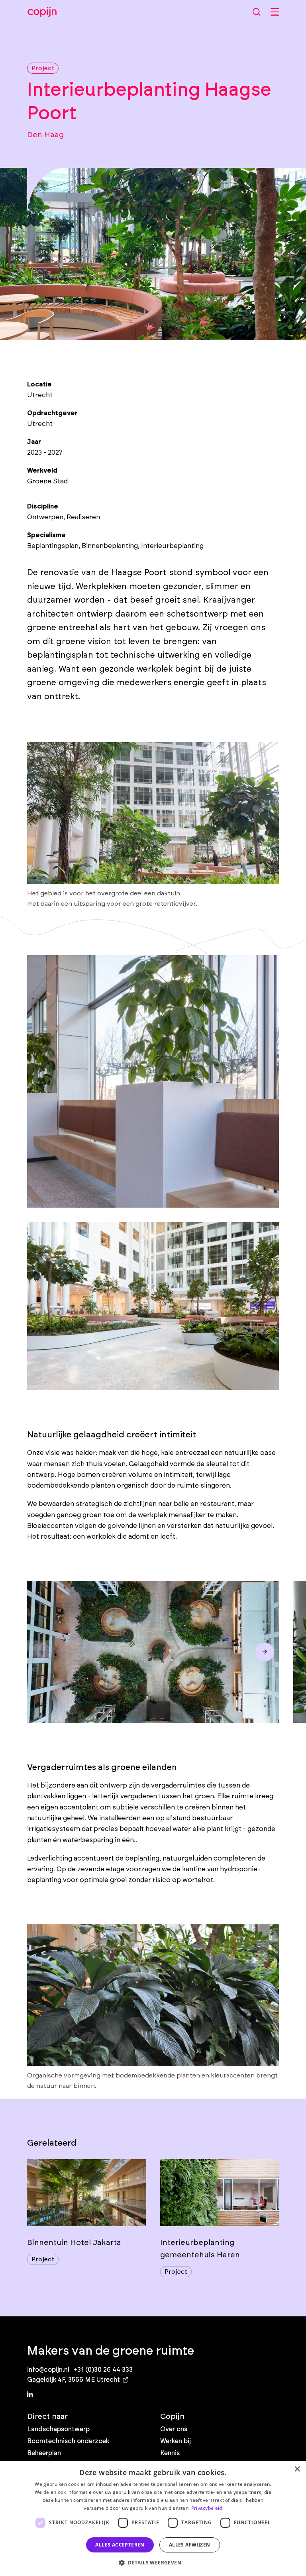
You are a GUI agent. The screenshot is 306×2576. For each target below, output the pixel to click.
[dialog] (153, 2518)
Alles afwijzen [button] (190, 2545)
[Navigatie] (275, 12)
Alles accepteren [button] (120, 2545)
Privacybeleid (207, 2508)
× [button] (297, 2469)
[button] (153, 2562)
